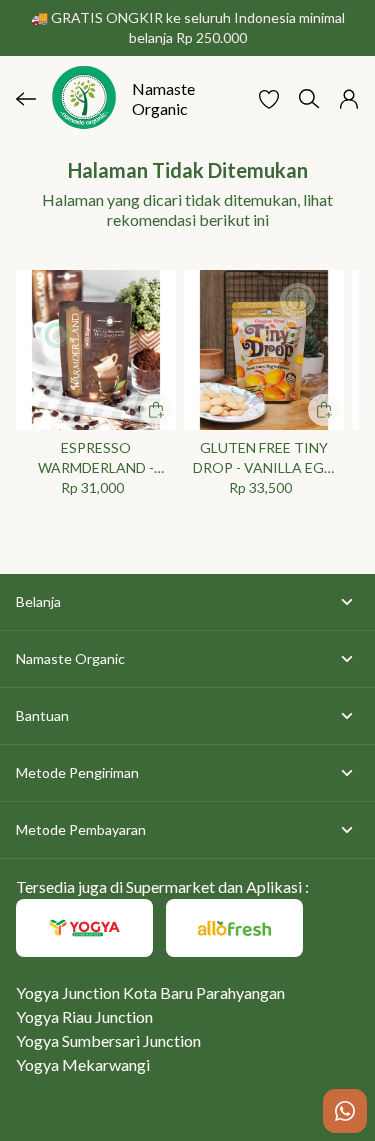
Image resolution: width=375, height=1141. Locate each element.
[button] (269, 99)
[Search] (309, 99)
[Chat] (345, 1111)
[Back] (26, 99)
